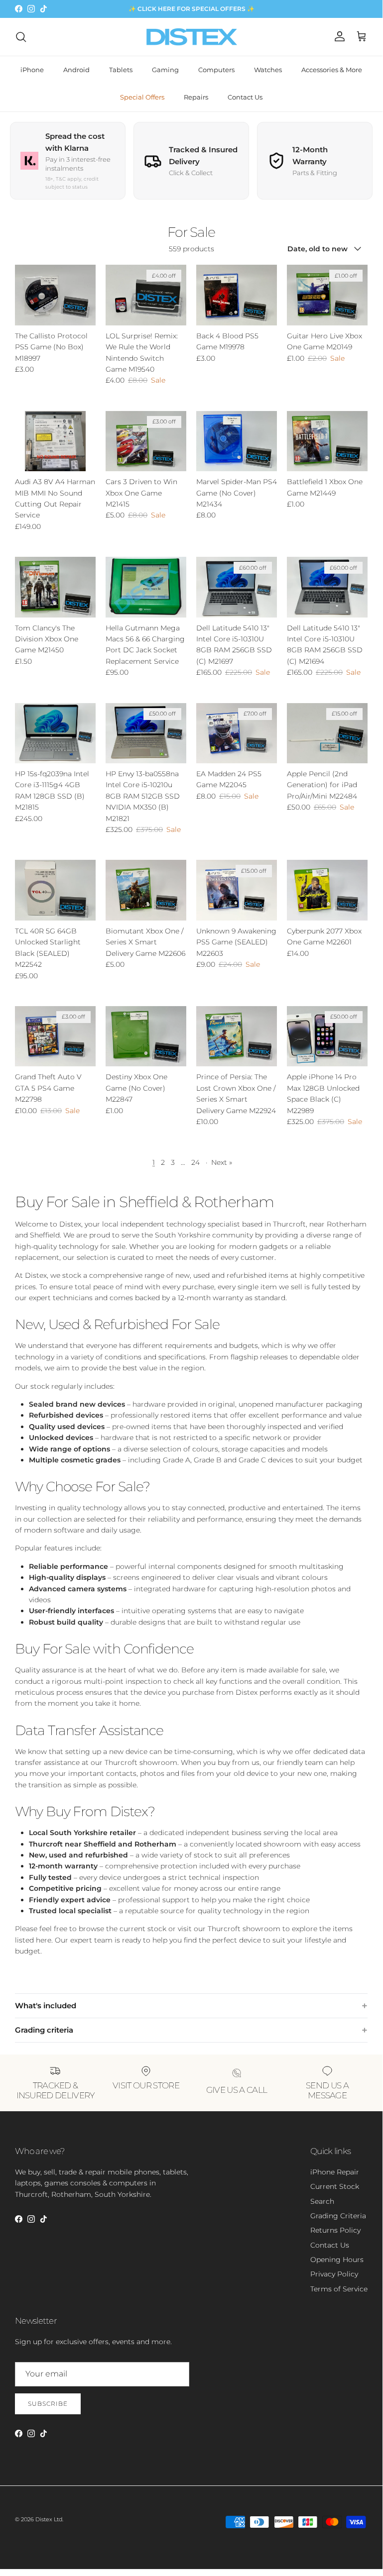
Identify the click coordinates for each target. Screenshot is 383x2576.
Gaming (165, 70)
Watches (268, 70)
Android (76, 70)
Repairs (196, 97)
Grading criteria (44, 2030)
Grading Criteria (338, 2216)
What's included (46, 2006)
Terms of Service (339, 2289)
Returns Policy (335, 2230)
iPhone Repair (335, 2172)
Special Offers (142, 97)
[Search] (21, 37)
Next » (222, 1162)
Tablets (121, 70)
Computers (216, 70)
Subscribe (48, 2404)
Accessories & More (332, 70)
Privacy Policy (334, 2274)
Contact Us (245, 97)
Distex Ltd (49, 2519)
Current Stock (335, 2186)
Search (322, 2201)
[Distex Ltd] (191, 37)
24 (195, 1162)
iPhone (32, 70)
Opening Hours (337, 2260)
